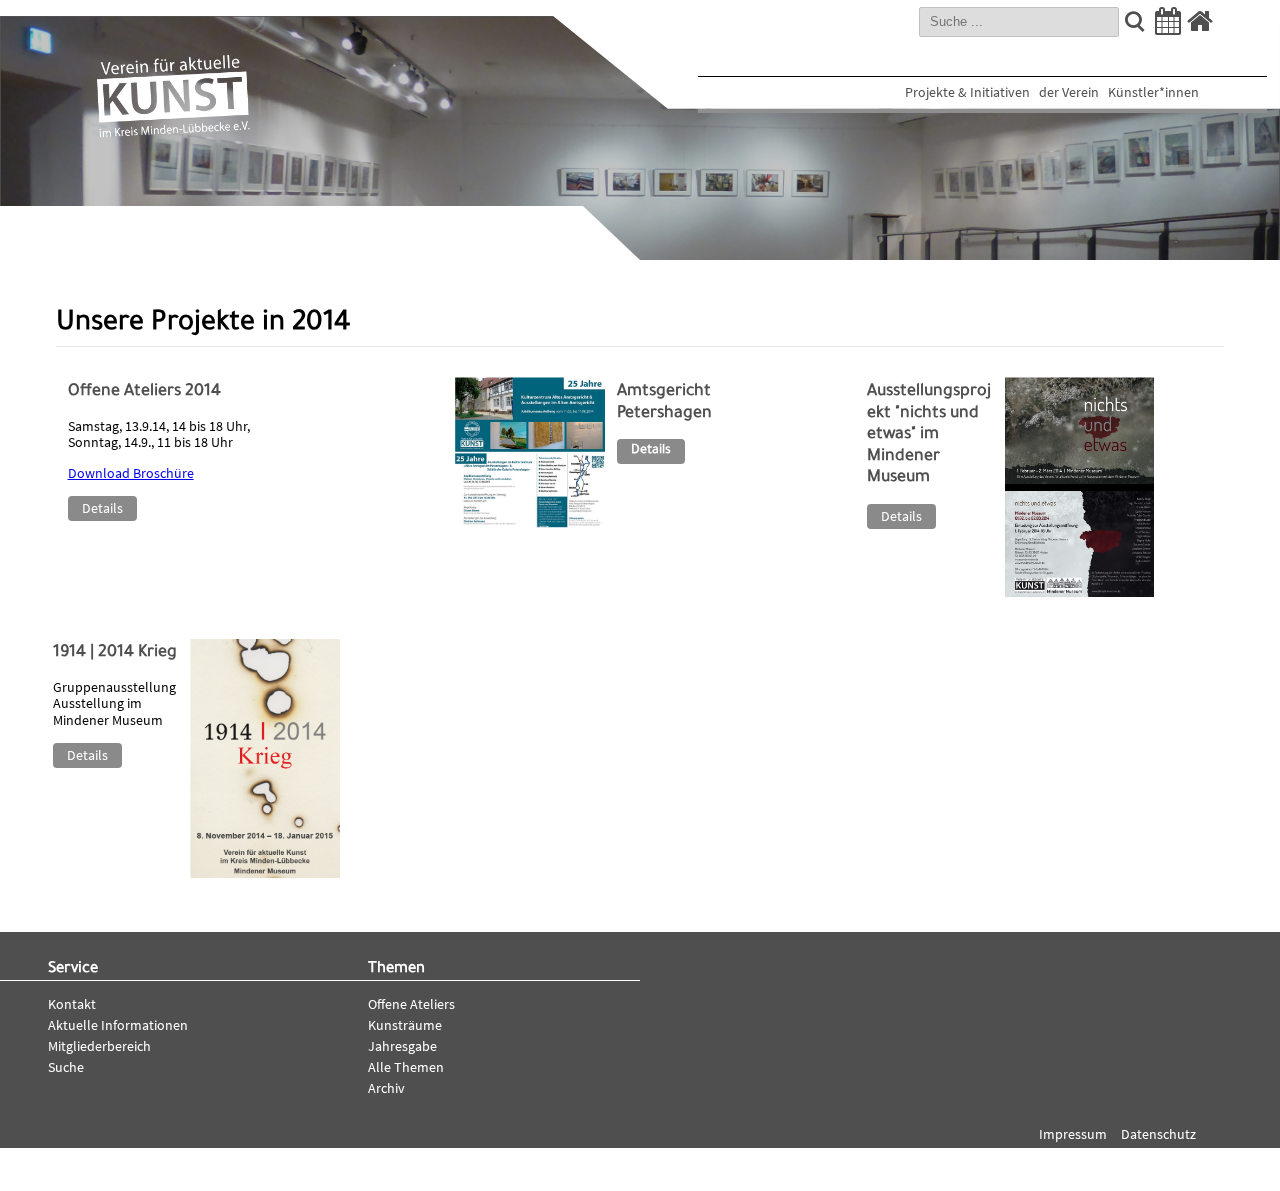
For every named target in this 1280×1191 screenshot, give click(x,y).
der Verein (1069, 92)
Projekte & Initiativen (967, 92)
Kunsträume (405, 1025)
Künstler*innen (1153, 92)
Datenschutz (1158, 1134)
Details (102, 508)
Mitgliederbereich (99, 1046)
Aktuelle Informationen (118, 1025)
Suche (66, 1067)
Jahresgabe (402, 1046)
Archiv (386, 1088)
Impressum (1073, 1134)
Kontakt (72, 1004)
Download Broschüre (131, 473)
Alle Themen (406, 1067)
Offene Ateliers (411, 1004)
